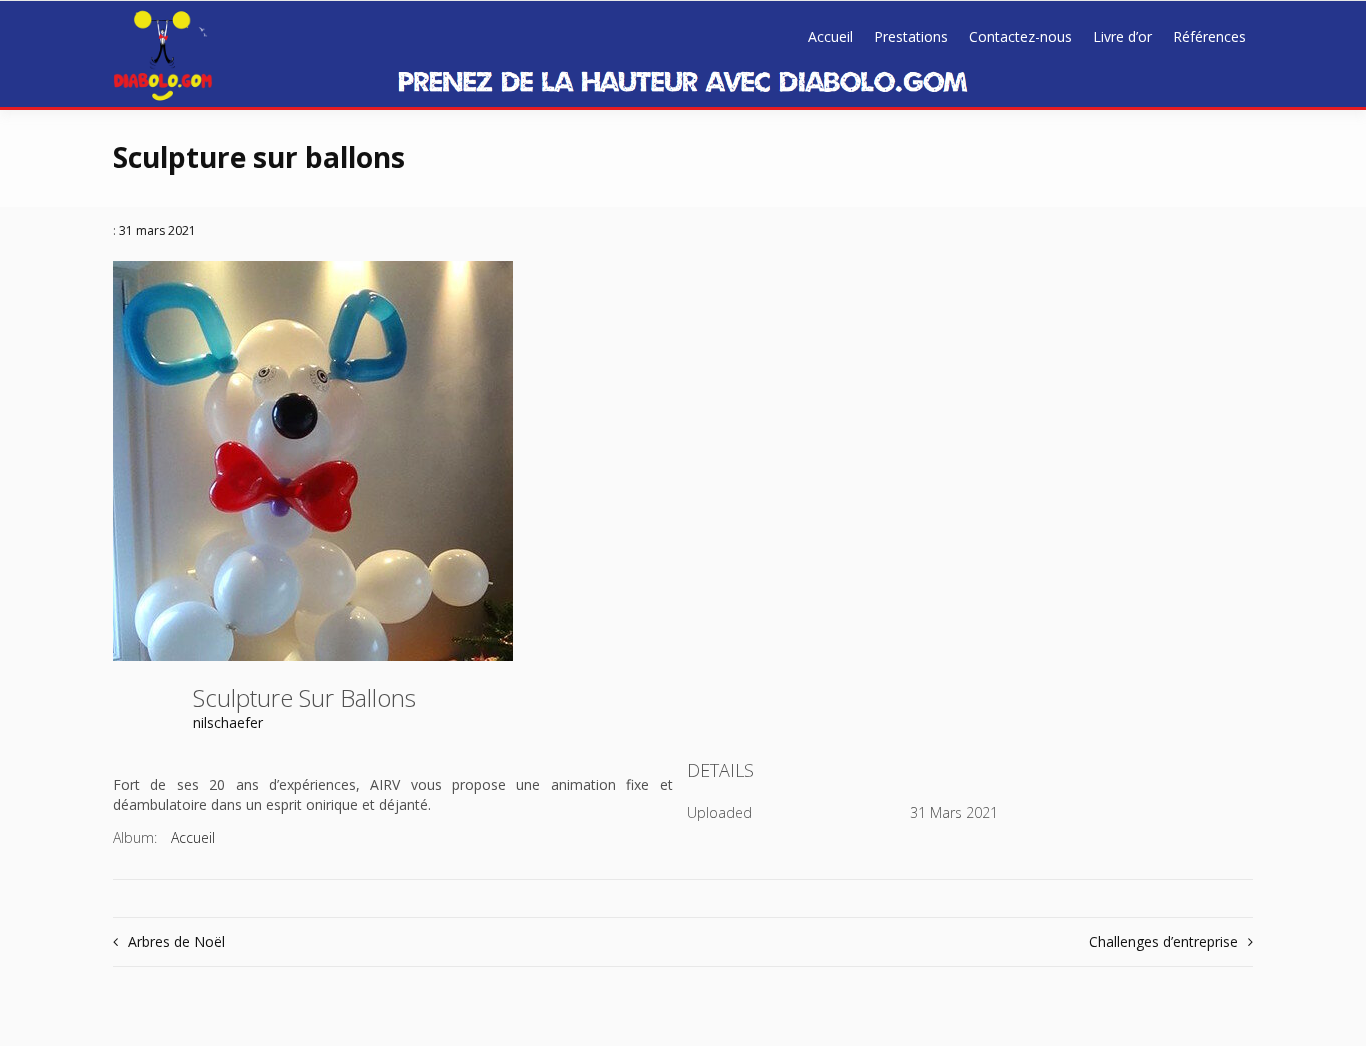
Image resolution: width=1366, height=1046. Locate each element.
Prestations (911, 36)
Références (1209, 36)
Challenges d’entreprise (1163, 941)
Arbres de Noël (176, 941)
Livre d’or (1122, 36)
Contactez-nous (1020, 36)
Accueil (830, 36)
